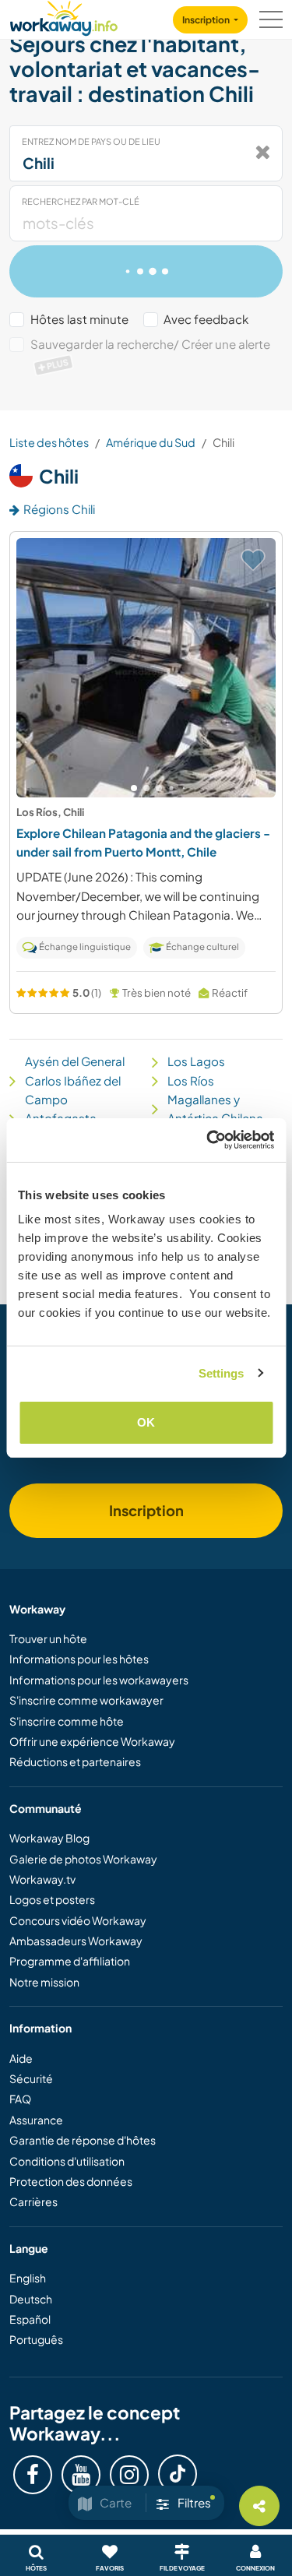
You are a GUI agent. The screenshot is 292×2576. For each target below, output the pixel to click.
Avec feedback (206, 319)
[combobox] (146, 153)
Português (36, 2339)
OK (146, 1422)
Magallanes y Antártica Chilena (215, 1109)
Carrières (33, 2201)
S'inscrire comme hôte (67, 1721)
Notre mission (44, 1982)
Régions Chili (59, 509)
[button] (134, 788)
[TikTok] (178, 2474)
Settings (222, 1373)
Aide (21, 2058)
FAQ (20, 2099)
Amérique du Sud (151, 442)
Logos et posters (52, 1899)
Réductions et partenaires (75, 1761)
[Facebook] (33, 2475)
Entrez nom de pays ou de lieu (91, 141)
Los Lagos (196, 1061)
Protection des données (71, 2181)
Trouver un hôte (48, 1638)
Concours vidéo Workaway (78, 1920)
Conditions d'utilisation (67, 2161)
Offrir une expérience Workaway (92, 1741)
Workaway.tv (42, 1879)
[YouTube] (81, 2475)
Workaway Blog (49, 1838)
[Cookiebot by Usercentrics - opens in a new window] (208, 1140)
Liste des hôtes (49, 442)
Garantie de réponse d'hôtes (83, 2140)
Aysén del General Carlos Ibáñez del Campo (75, 1080)
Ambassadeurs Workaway (76, 1941)
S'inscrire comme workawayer (86, 1700)
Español (30, 2319)
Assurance (36, 2120)
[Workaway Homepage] (64, 16)
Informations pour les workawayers (99, 1680)
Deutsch (31, 2299)
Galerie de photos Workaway (83, 1859)
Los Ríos (191, 1080)
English (28, 2278)
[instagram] (129, 2475)
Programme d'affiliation (70, 1961)
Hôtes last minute (79, 319)
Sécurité (31, 2078)
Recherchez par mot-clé (81, 201)
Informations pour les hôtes (79, 1659)
